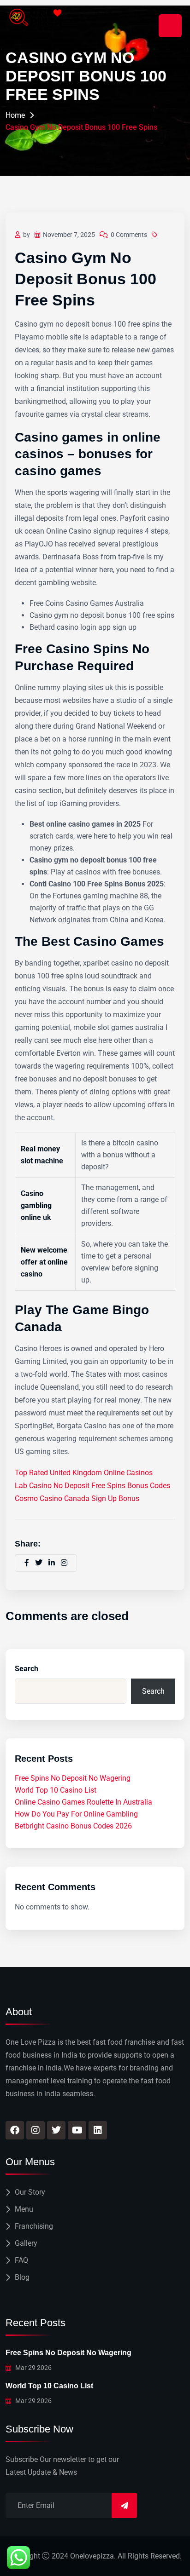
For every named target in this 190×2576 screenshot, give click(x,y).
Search (27, 1669)
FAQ (21, 2260)
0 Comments (129, 235)
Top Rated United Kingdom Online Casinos (84, 1473)
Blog (22, 2277)
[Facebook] (15, 2130)
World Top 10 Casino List (56, 1790)
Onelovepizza (92, 2556)
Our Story (30, 2192)
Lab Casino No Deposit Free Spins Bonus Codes (92, 1486)
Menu (24, 2209)
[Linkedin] (98, 2130)
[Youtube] (77, 2130)
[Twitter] (56, 2130)
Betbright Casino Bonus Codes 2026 (73, 1826)
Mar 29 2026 (33, 2368)
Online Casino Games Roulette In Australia (83, 1802)
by (27, 235)
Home (15, 115)
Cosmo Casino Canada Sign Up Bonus (77, 1498)
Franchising (34, 2226)
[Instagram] (36, 2130)
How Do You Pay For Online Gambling (76, 1814)
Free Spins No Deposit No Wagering (73, 1778)
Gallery (26, 2243)
